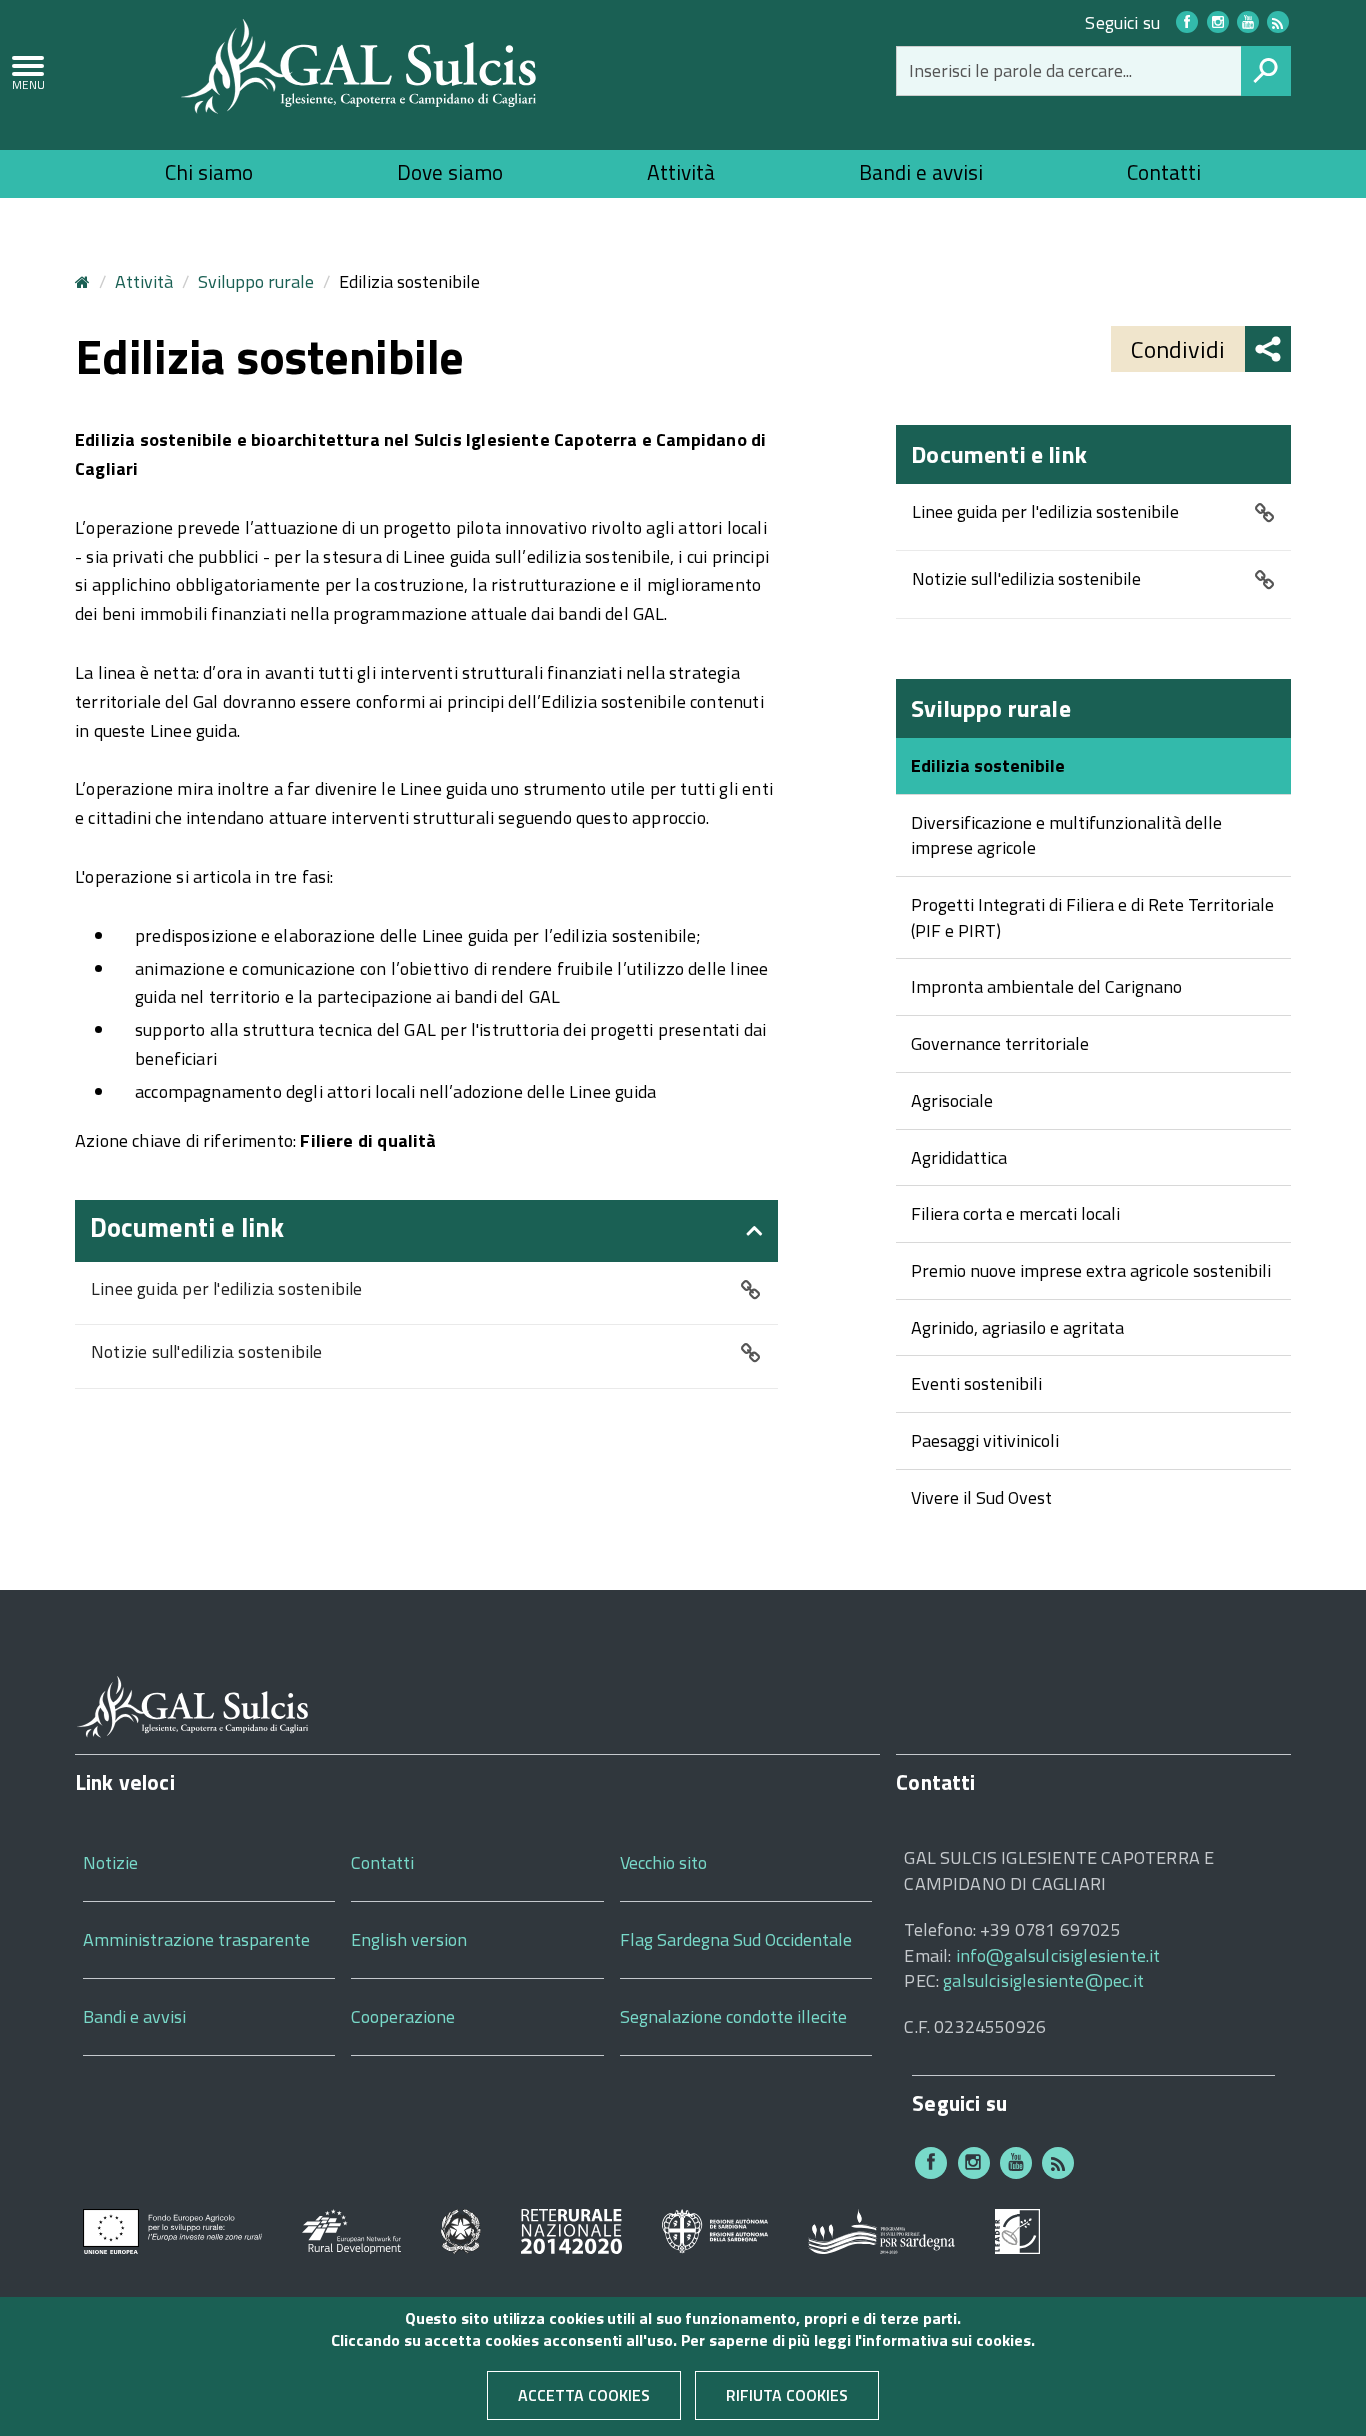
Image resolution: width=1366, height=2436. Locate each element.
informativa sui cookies (946, 2341)
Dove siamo (450, 172)
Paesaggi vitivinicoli (985, 1440)
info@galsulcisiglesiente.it (1058, 1955)
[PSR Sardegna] (881, 2229)
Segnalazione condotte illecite (733, 2016)
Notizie (110, 1862)
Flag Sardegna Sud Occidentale (736, 1939)
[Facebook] (1187, 22)
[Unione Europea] (172, 2229)
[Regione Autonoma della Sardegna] (715, 2229)
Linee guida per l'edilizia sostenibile (227, 1289)
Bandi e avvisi (921, 172)
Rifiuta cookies (787, 2396)
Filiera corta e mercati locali (1015, 1213)
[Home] (359, 64)
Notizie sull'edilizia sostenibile (207, 1352)
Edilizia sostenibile (988, 765)
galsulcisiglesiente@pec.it (1043, 1980)
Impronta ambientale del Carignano (1046, 986)
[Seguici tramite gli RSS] (1278, 22)
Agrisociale (952, 1100)
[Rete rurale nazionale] (571, 2229)
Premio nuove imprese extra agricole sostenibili (1091, 1270)
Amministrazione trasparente (196, 1939)
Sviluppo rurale (256, 281)
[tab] (426, 1231)
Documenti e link (187, 1227)
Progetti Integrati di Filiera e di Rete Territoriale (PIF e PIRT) (1092, 917)
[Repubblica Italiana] (461, 2229)
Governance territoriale (1000, 1043)
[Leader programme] (1017, 2229)
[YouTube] (1248, 22)
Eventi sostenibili (976, 1383)
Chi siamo (209, 172)
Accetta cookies (584, 2396)
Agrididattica (959, 1157)
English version (409, 1939)
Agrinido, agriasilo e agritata (1017, 1327)
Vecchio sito (663, 1862)
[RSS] (1058, 2163)
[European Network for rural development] (351, 2229)
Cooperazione (403, 2016)
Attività (681, 172)
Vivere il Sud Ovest (981, 1497)
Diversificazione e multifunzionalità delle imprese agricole (1066, 835)
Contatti (1164, 172)
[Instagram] (1218, 22)
